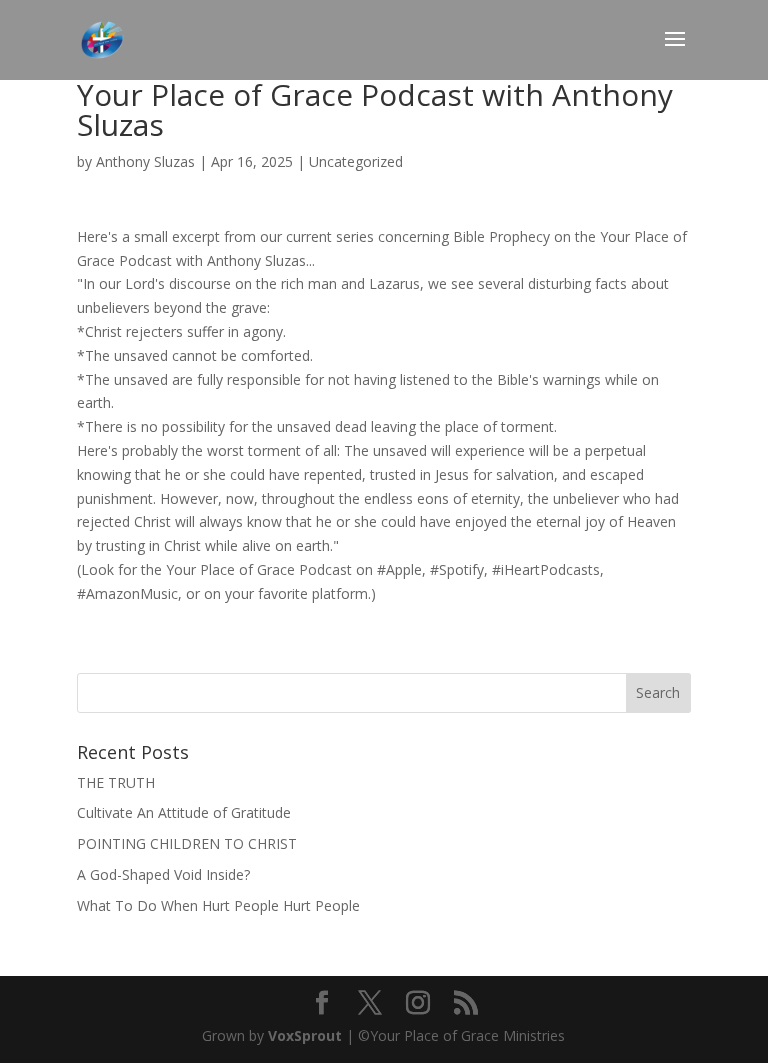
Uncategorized (356, 161)
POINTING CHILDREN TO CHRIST (187, 843)
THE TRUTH (116, 782)
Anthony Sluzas (145, 161)
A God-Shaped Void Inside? (163, 874)
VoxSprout (305, 1035)
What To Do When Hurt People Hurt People (218, 905)
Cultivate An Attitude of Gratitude (184, 812)
